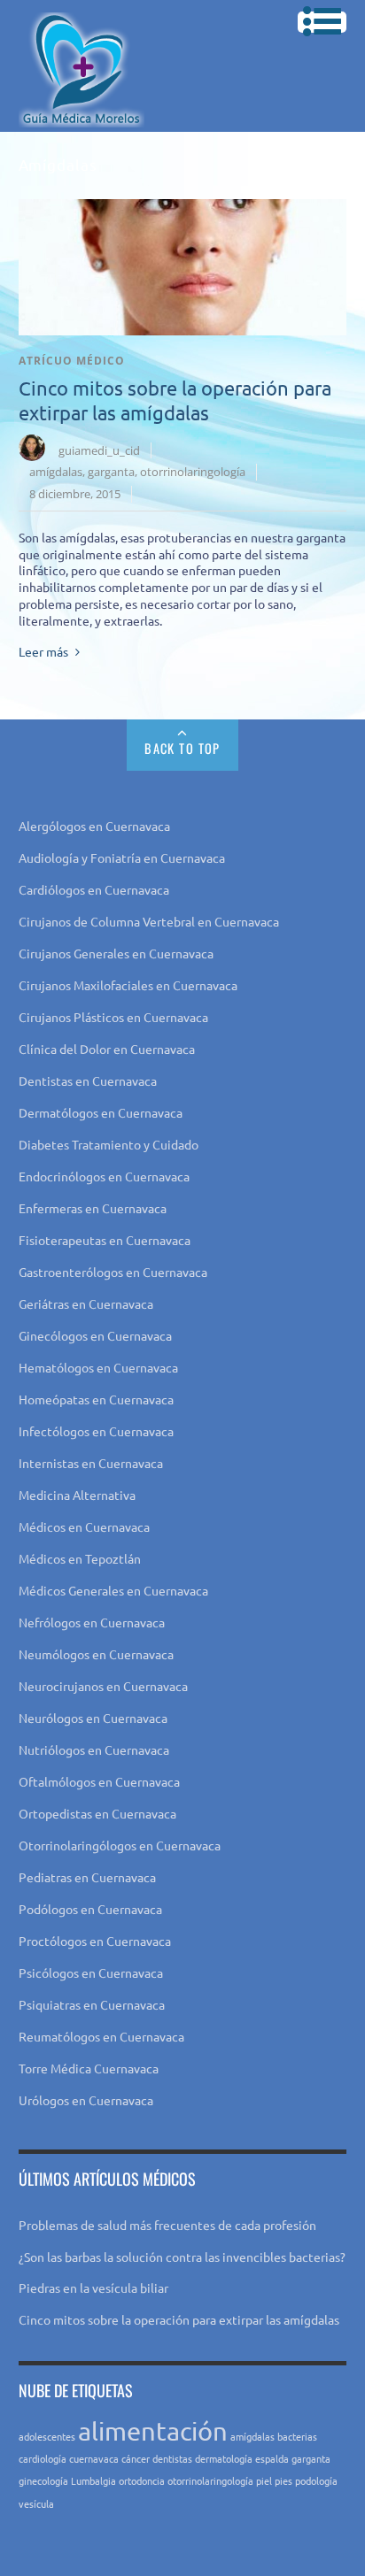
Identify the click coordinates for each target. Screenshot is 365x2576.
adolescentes (47, 2436)
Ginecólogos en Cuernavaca (95, 1335)
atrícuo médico (72, 361)
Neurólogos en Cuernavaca (93, 1718)
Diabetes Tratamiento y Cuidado (109, 1144)
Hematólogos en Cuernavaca (98, 1367)
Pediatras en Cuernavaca (87, 1877)
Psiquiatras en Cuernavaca (92, 2004)
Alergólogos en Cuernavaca (94, 826)
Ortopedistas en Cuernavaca (97, 1813)
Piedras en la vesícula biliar (93, 2288)
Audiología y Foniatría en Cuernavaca (122, 857)
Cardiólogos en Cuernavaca (94, 889)
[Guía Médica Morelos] (82, 113)
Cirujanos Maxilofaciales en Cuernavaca (128, 985)
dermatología (224, 2458)
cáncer (136, 2458)
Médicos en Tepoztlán (80, 1558)
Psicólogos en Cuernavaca (91, 1972)
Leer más (43, 651)
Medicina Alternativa (77, 1495)
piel (264, 2480)
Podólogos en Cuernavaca (90, 1909)
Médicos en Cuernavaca (84, 1526)
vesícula (36, 2503)
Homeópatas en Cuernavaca (96, 1399)
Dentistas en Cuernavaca (88, 1080)
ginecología (43, 2480)
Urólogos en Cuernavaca (86, 2100)
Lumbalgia (93, 2480)
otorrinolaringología (193, 472)
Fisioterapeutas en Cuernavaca (105, 1240)
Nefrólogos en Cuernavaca (92, 1622)
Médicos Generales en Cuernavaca (113, 1590)
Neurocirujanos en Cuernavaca (103, 1686)
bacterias (297, 2436)
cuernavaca (94, 2458)
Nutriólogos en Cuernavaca (94, 1749)
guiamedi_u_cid (99, 450)
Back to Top (182, 748)
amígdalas (56, 472)
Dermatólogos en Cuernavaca (101, 1112)
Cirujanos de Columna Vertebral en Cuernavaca (149, 921)
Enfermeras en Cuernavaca (93, 1208)
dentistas (172, 2458)
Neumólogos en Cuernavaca (96, 1654)
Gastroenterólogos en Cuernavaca (113, 1272)
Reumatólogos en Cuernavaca (101, 2036)
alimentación (153, 2431)
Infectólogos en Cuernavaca (96, 1431)
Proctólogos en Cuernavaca (95, 1941)
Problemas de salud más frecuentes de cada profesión (167, 2225)
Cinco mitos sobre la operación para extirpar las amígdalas (179, 2319)
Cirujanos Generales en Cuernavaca (116, 953)
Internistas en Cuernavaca (91, 1463)
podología (316, 2480)
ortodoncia (142, 2480)
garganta (111, 472)
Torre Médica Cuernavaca (89, 2068)
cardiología (43, 2458)
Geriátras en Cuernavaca (86, 1303)
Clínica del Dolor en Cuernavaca (107, 1049)
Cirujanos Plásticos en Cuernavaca (113, 1017)
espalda (272, 2458)
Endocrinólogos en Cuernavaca (104, 1176)
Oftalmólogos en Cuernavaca (99, 1781)
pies (283, 2480)
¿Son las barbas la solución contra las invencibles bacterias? (182, 2257)
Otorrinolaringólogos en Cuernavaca (120, 1845)
